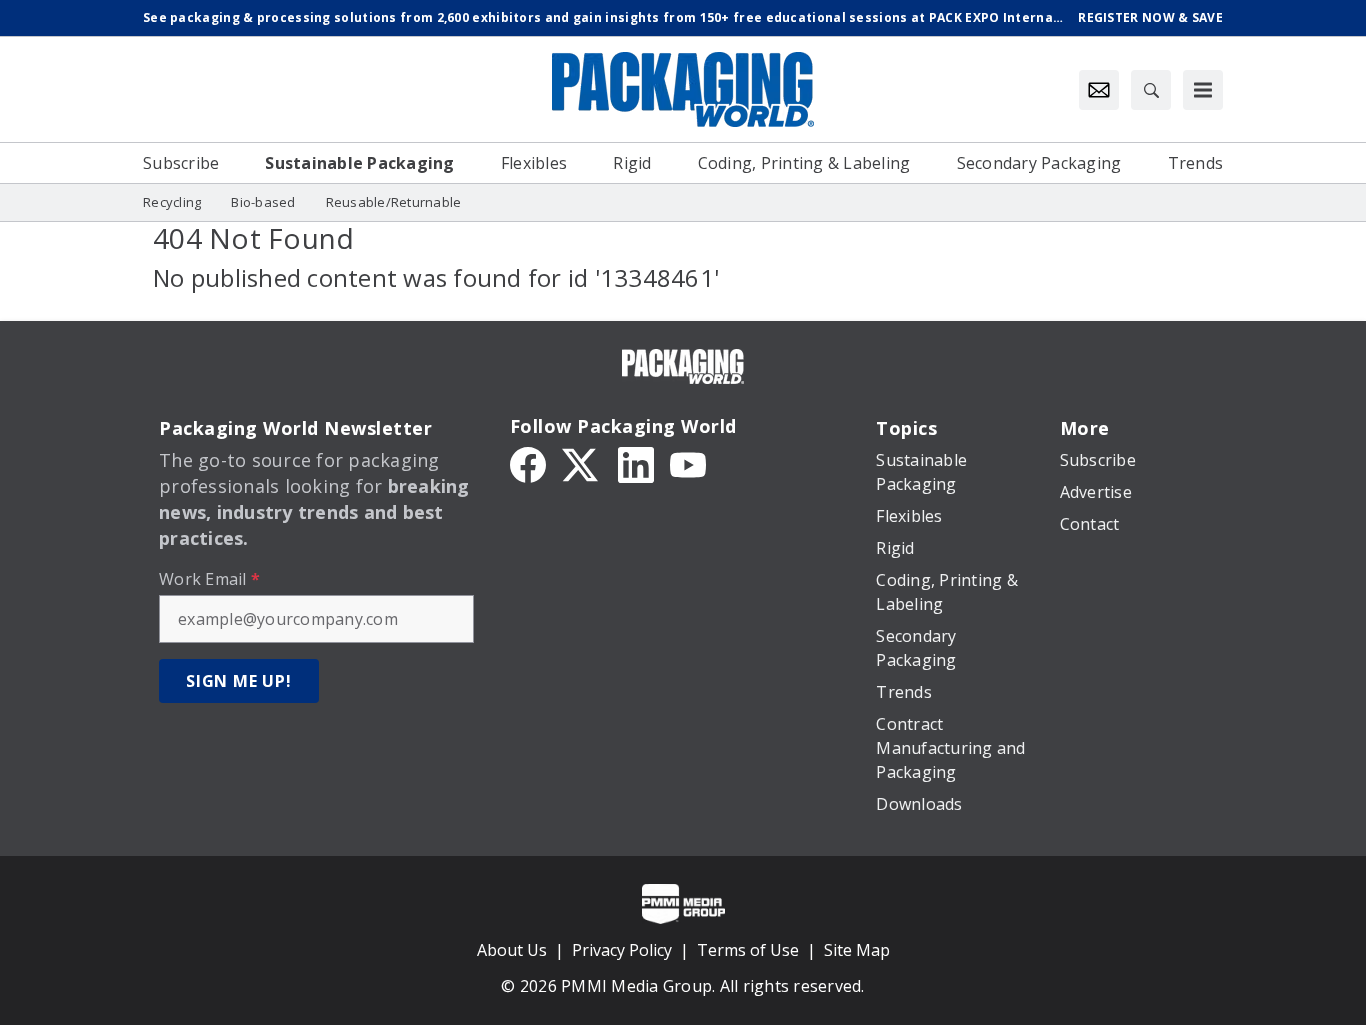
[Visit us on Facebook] (528, 463)
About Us (512, 950)
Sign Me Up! (239, 681)
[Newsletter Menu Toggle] (1099, 90)
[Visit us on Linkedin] (636, 463)
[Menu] (1203, 90)
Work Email (209, 579)
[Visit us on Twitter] (582, 463)
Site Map (857, 950)
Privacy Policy (622, 950)
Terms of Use (748, 950)
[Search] (1151, 90)
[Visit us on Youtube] (688, 463)
